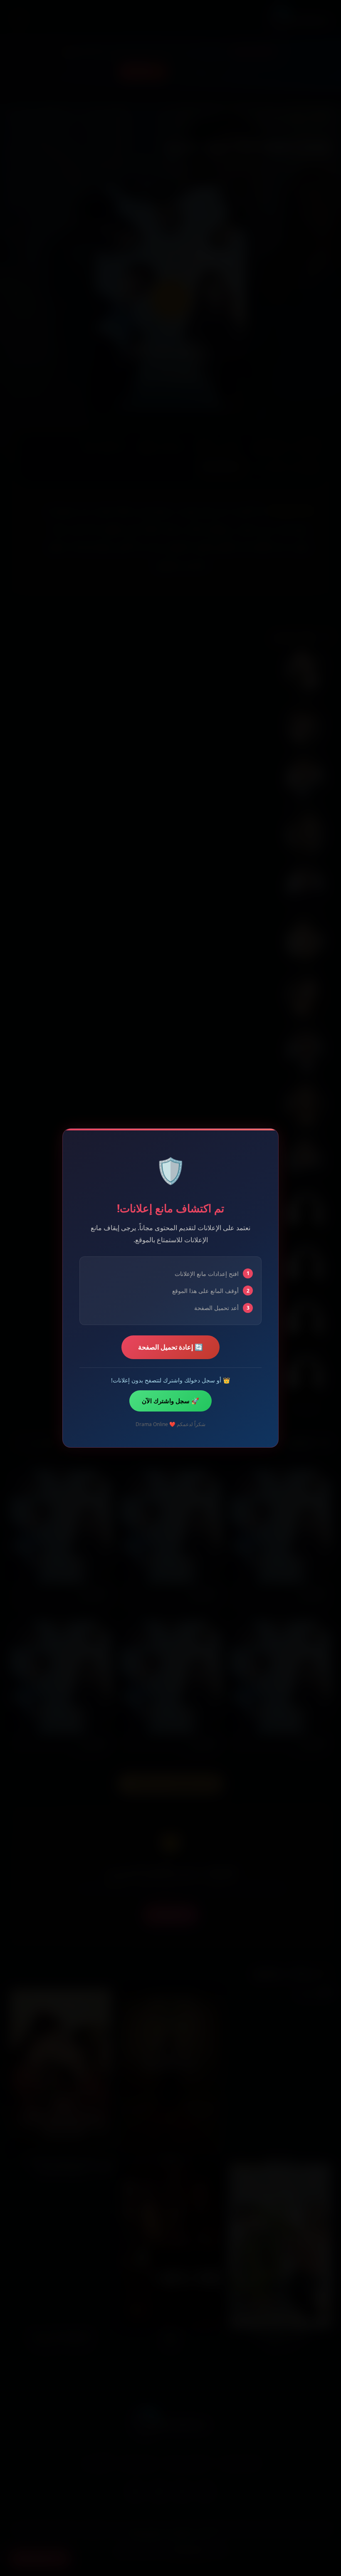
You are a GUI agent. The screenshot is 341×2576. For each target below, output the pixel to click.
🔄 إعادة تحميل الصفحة (170, 1347)
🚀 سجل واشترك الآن (170, 1401)
